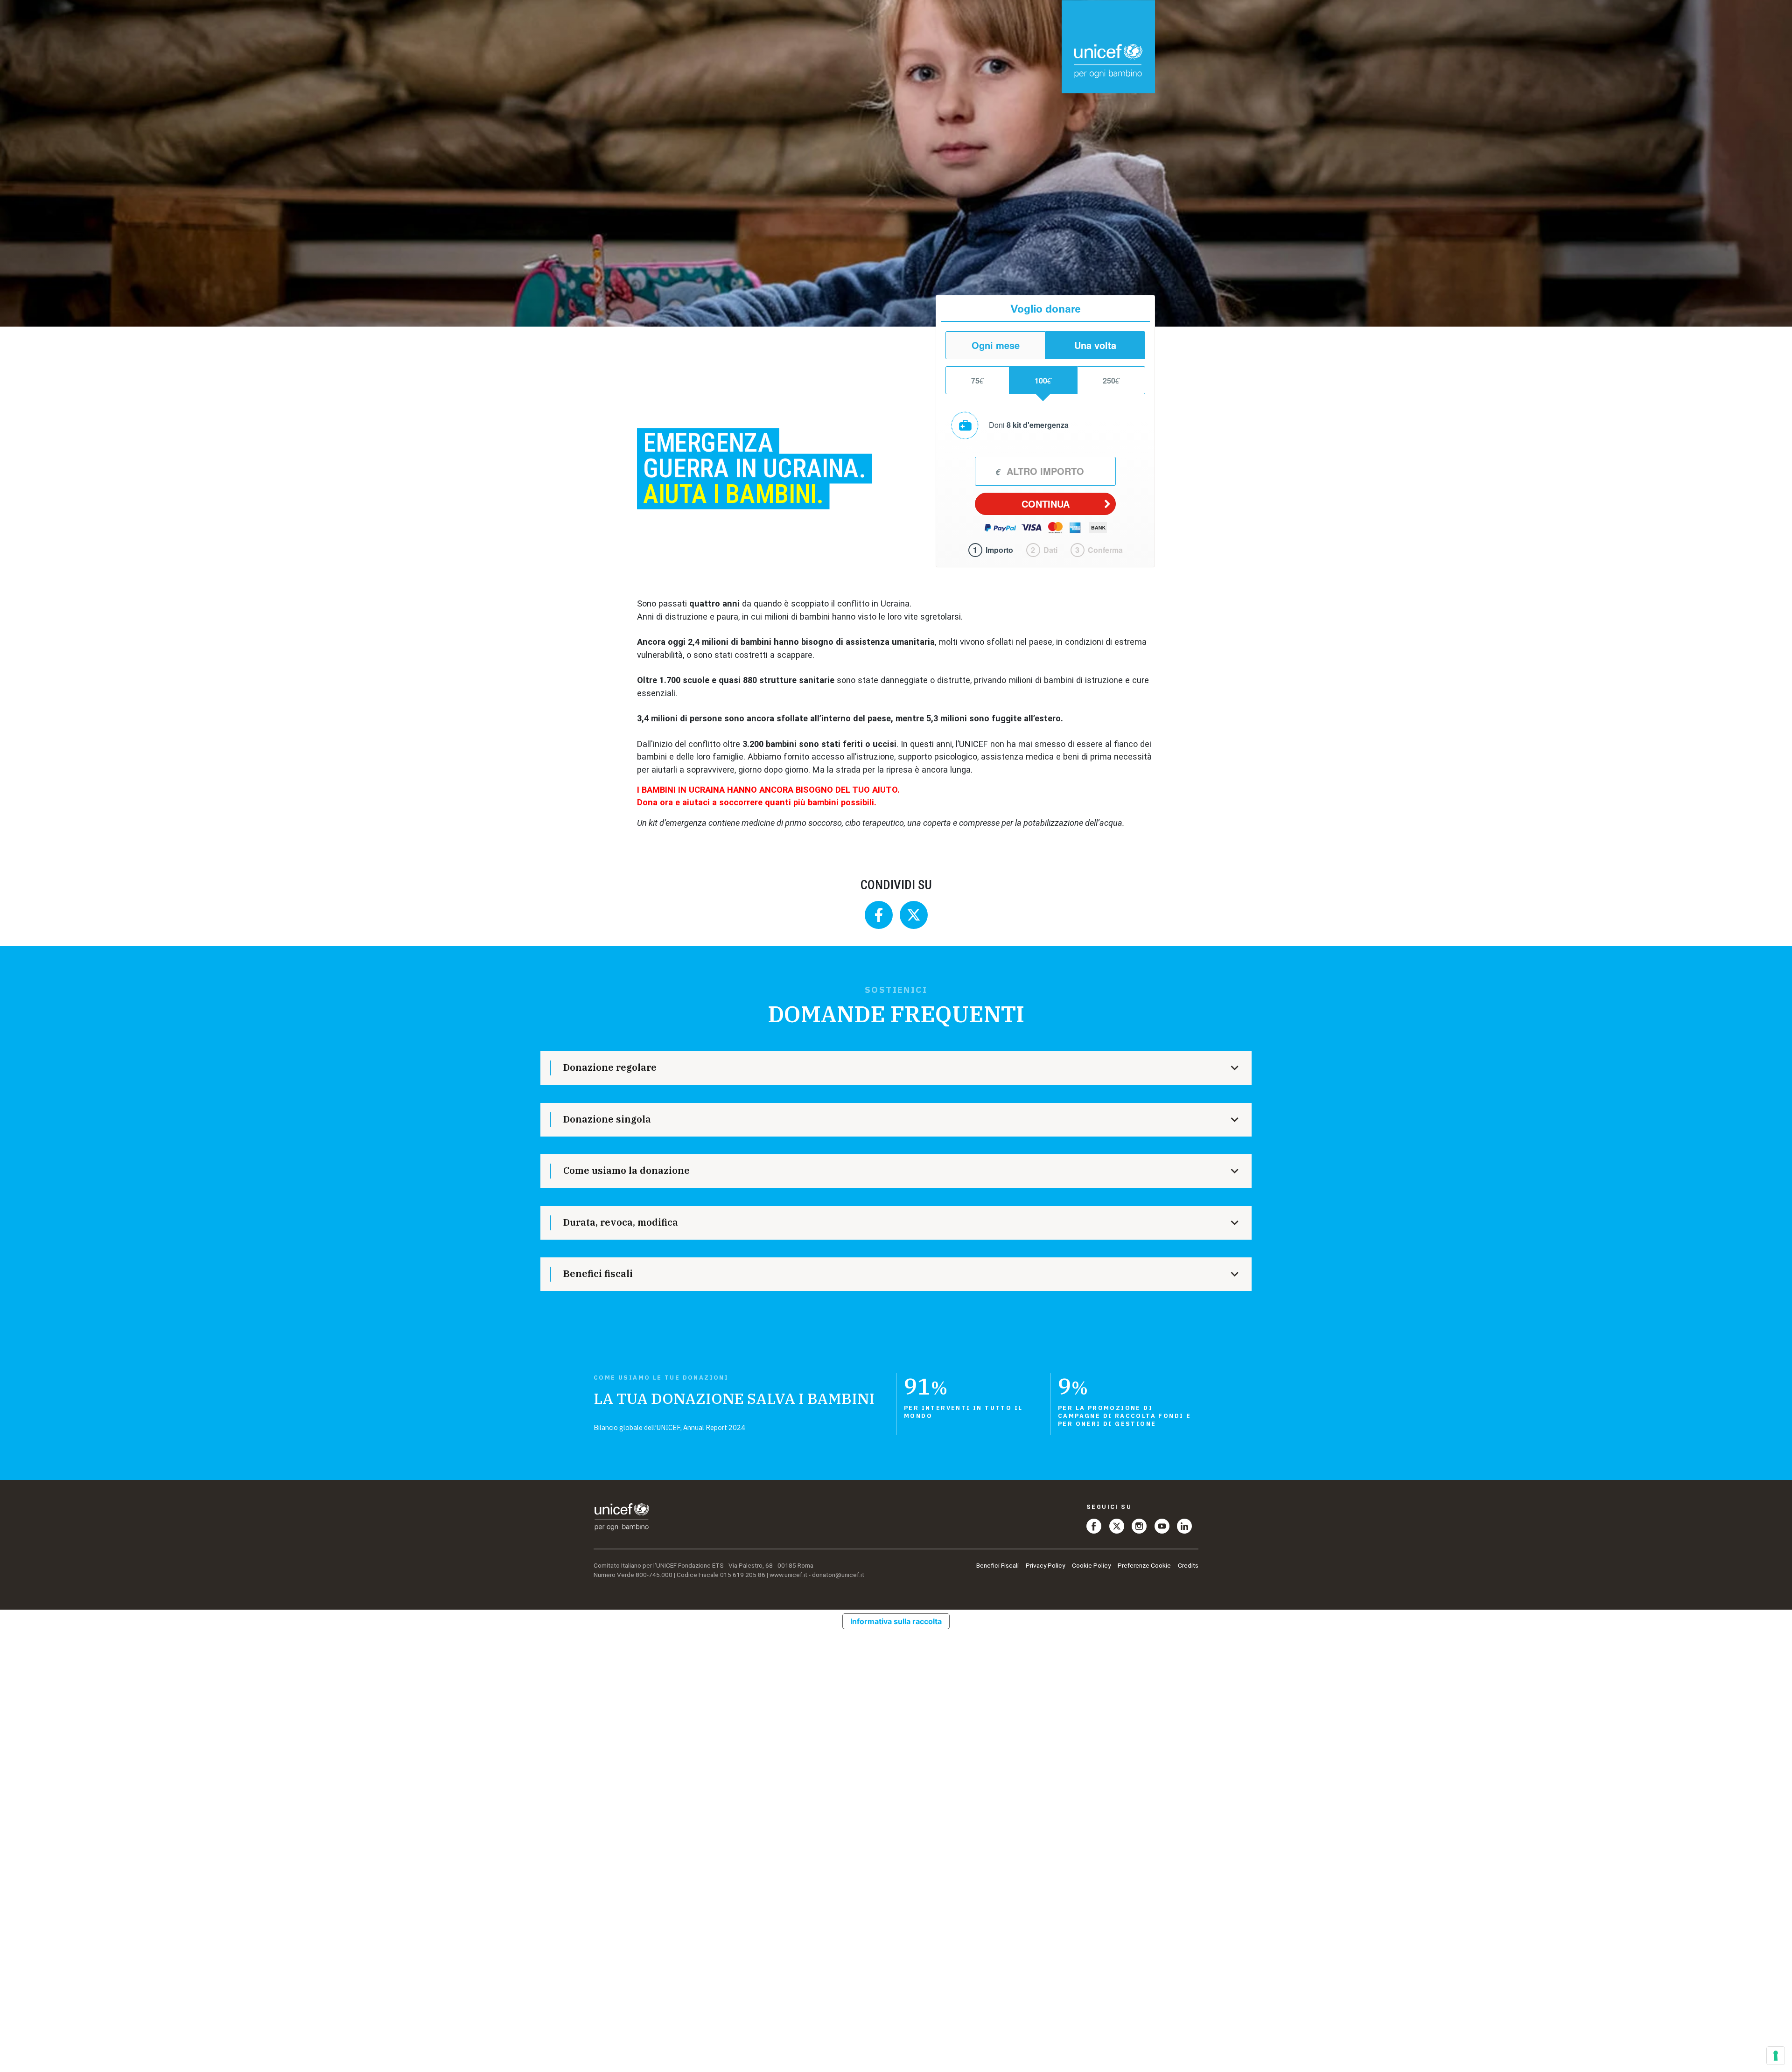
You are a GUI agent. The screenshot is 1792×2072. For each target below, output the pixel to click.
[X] (1117, 1525)
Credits (1188, 1565)
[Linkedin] (1184, 1525)
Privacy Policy (1045, 1565)
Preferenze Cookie (1144, 1565)
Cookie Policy (1091, 1565)
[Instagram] (1139, 1525)
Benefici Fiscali (997, 1565)
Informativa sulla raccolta (896, 1621)
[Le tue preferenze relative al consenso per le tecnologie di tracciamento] (1776, 2056)
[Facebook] (1094, 1525)
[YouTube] (1162, 1525)
